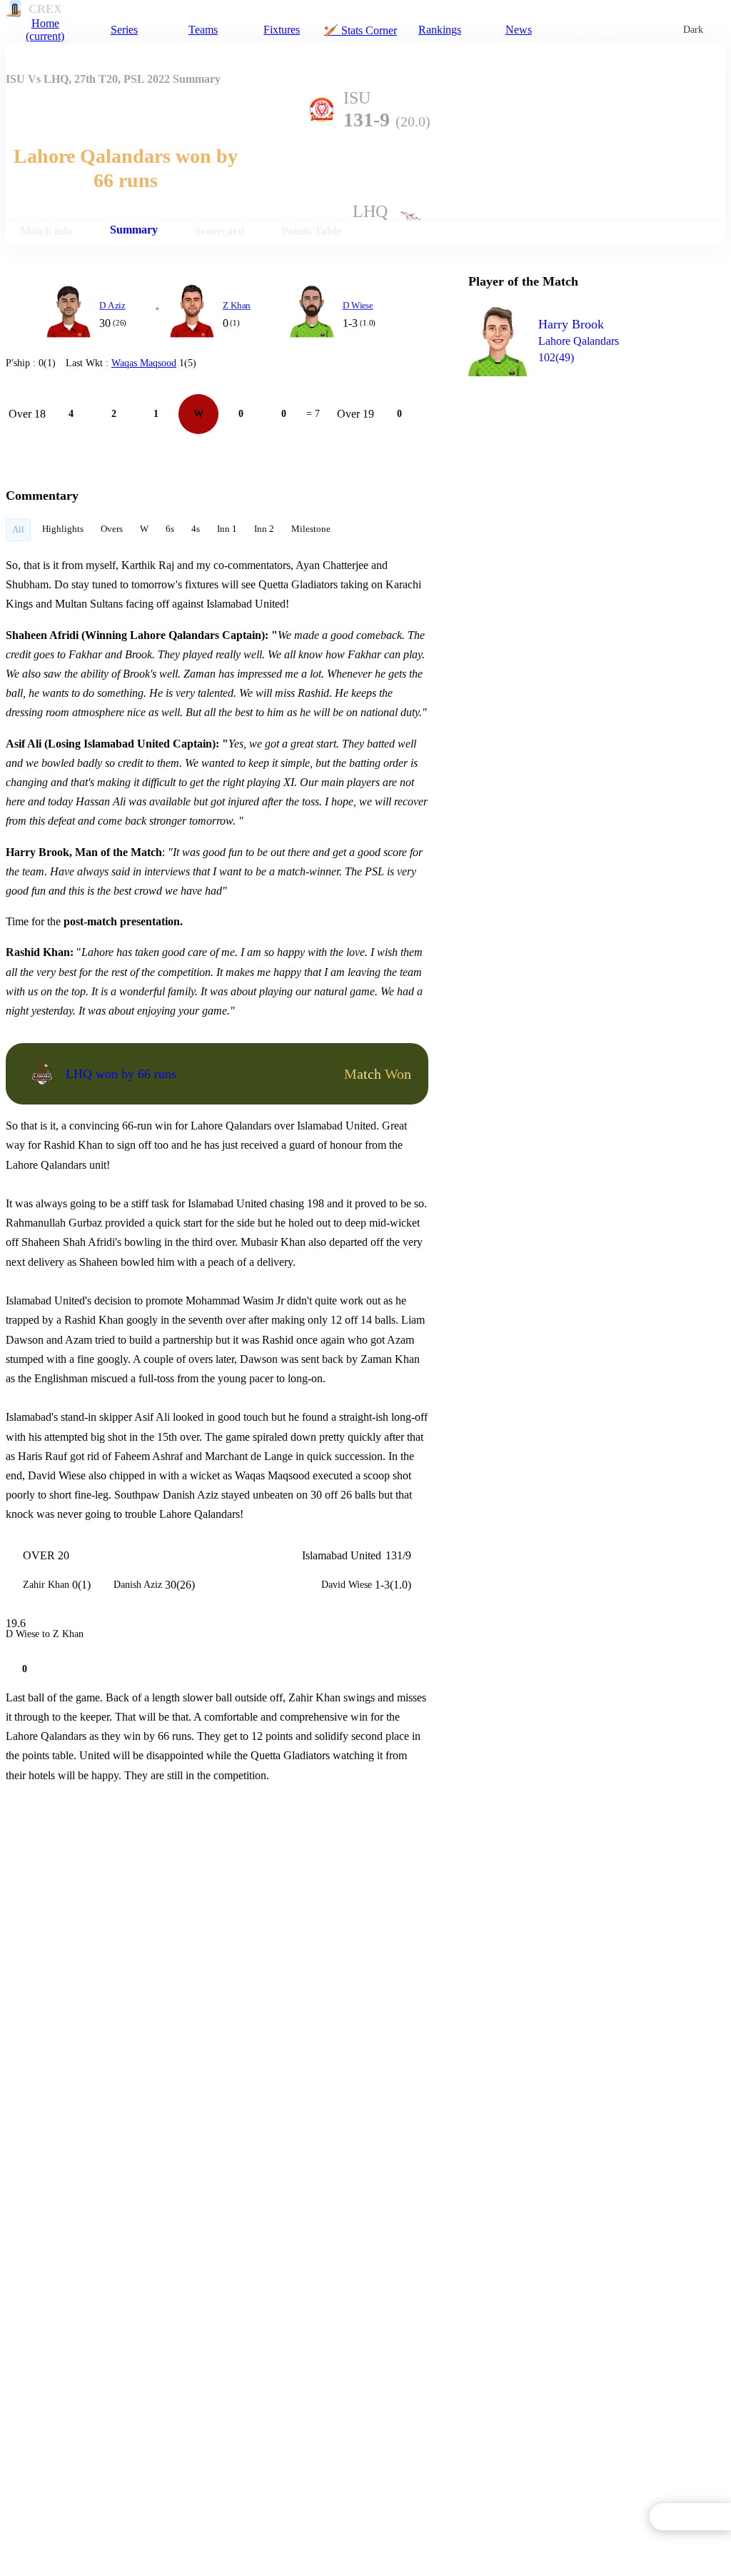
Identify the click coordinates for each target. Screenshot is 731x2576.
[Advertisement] (575, 468)
